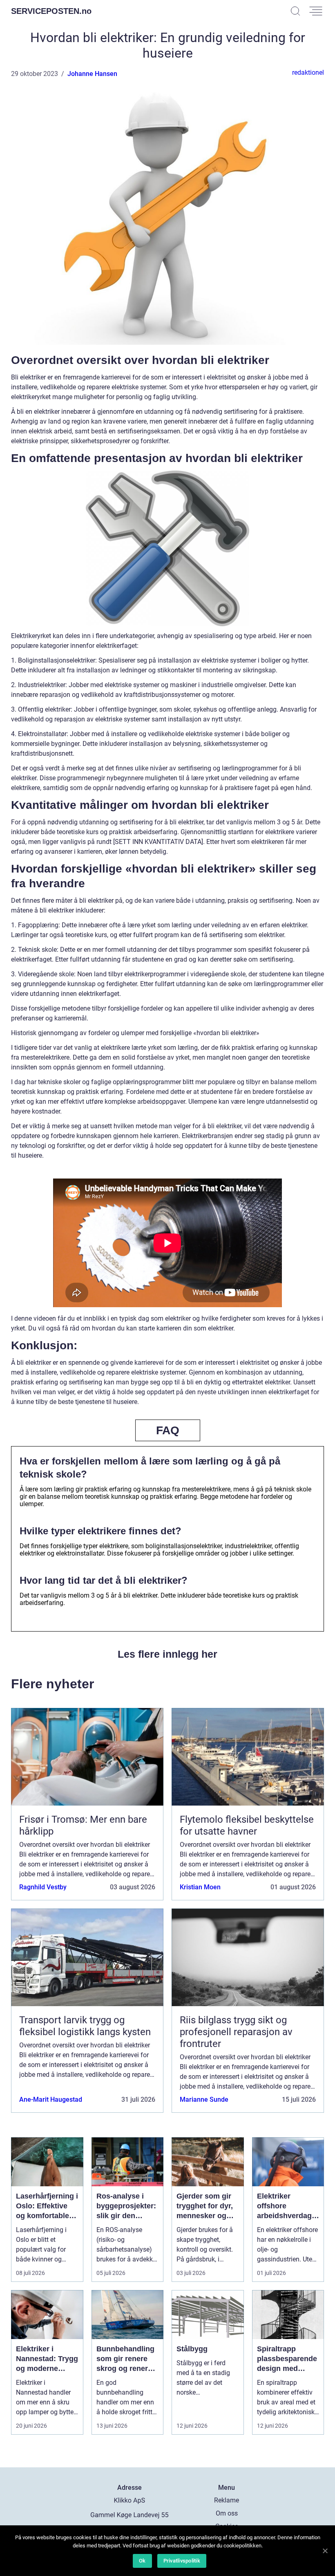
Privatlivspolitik (182, 2561)
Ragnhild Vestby (43, 1887)
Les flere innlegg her (167, 1654)
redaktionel (308, 73)
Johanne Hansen (92, 74)
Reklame (227, 2500)
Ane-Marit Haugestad (51, 2099)
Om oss (227, 2513)
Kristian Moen (200, 1887)
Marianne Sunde (204, 2099)
